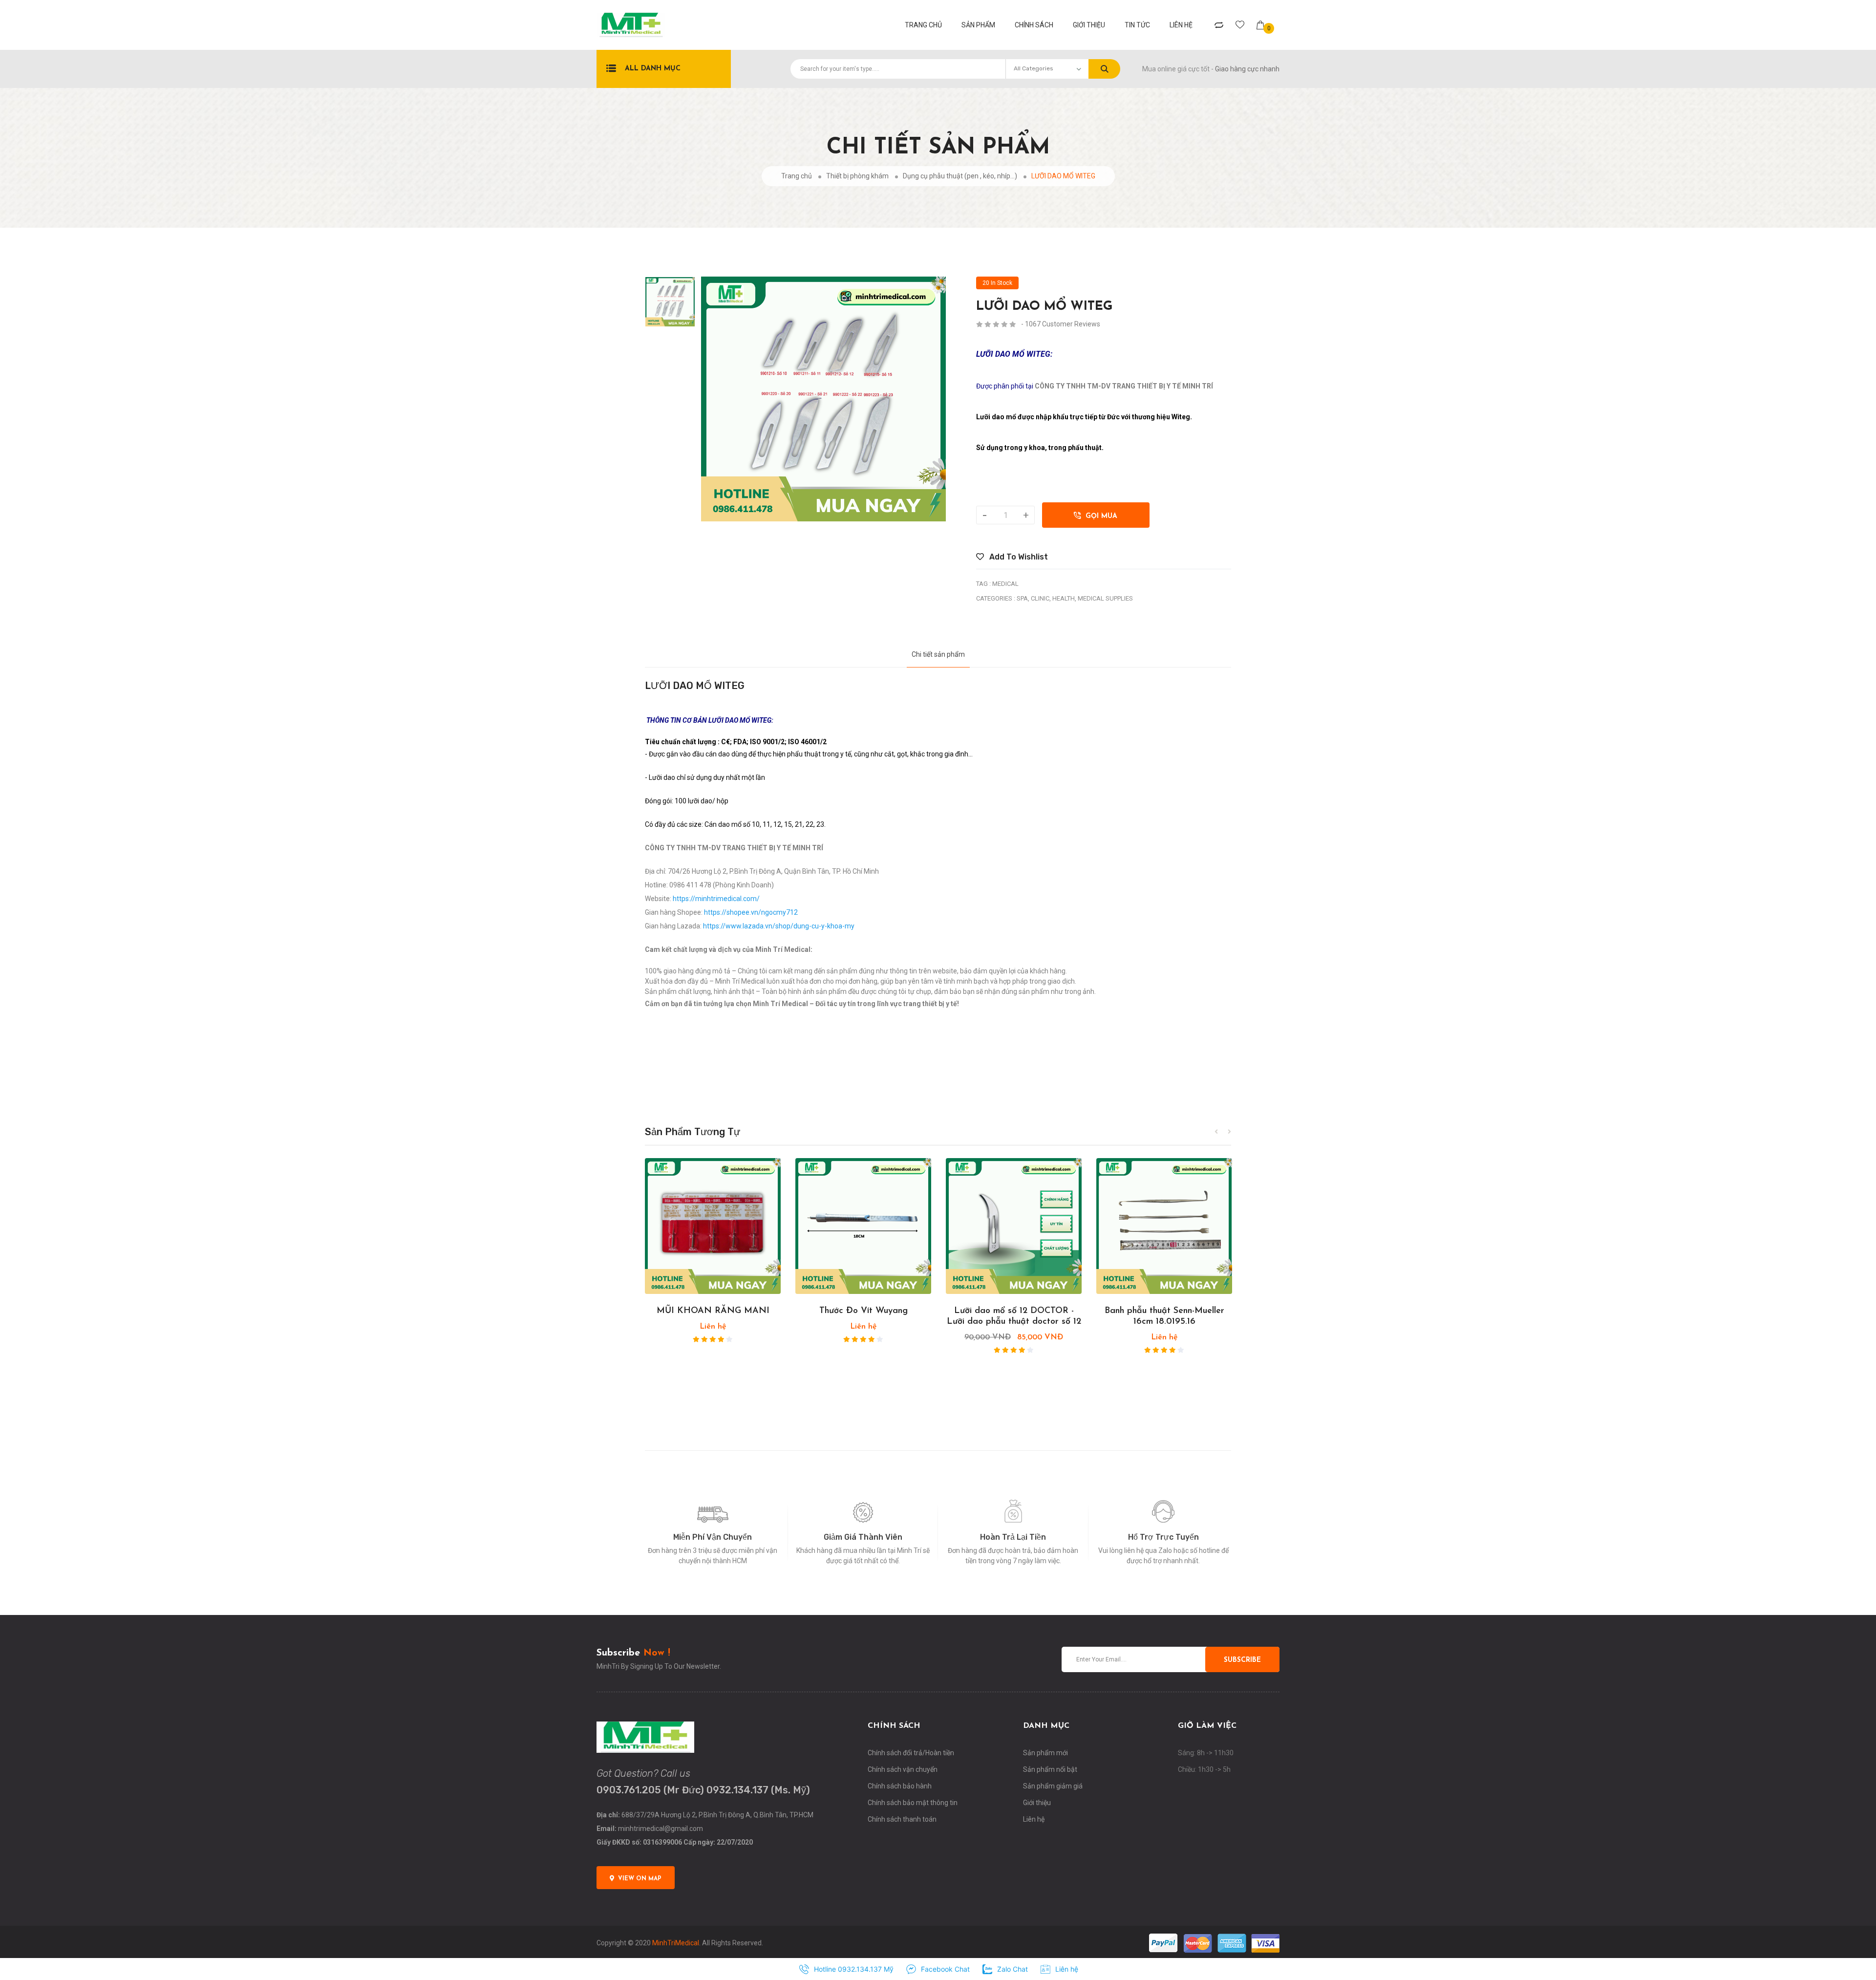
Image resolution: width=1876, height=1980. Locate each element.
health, (1064, 598)
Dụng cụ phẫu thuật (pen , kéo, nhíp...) (960, 176)
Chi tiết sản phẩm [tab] (938, 654)
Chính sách (1034, 25)
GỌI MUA (1099, 516)
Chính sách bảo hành (900, 1786)
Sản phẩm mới (1045, 1753)
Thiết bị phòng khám (857, 176)
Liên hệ (1181, 25)
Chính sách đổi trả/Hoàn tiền (911, 1753)
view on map (640, 1879)
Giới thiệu (1089, 25)
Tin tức (1137, 25)
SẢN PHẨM (978, 25)
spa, (1023, 598)
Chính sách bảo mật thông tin (913, 1803)
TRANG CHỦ (923, 25)
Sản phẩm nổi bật (1050, 1769)
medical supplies (1105, 598)
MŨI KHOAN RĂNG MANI (713, 1311)
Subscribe (1242, 1660)
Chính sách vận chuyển (903, 1769)
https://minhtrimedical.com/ (716, 899)
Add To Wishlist (1018, 557)
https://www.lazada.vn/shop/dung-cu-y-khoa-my (779, 926)
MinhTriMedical (676, 1943)
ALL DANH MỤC (653, 69)
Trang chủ (797, 176)
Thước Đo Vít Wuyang (863, 1311)
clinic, (1041, 598)
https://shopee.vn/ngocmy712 (751, 912)
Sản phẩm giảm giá (1053, 1786)
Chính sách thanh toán (902, 1819)
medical (1005, 584)
